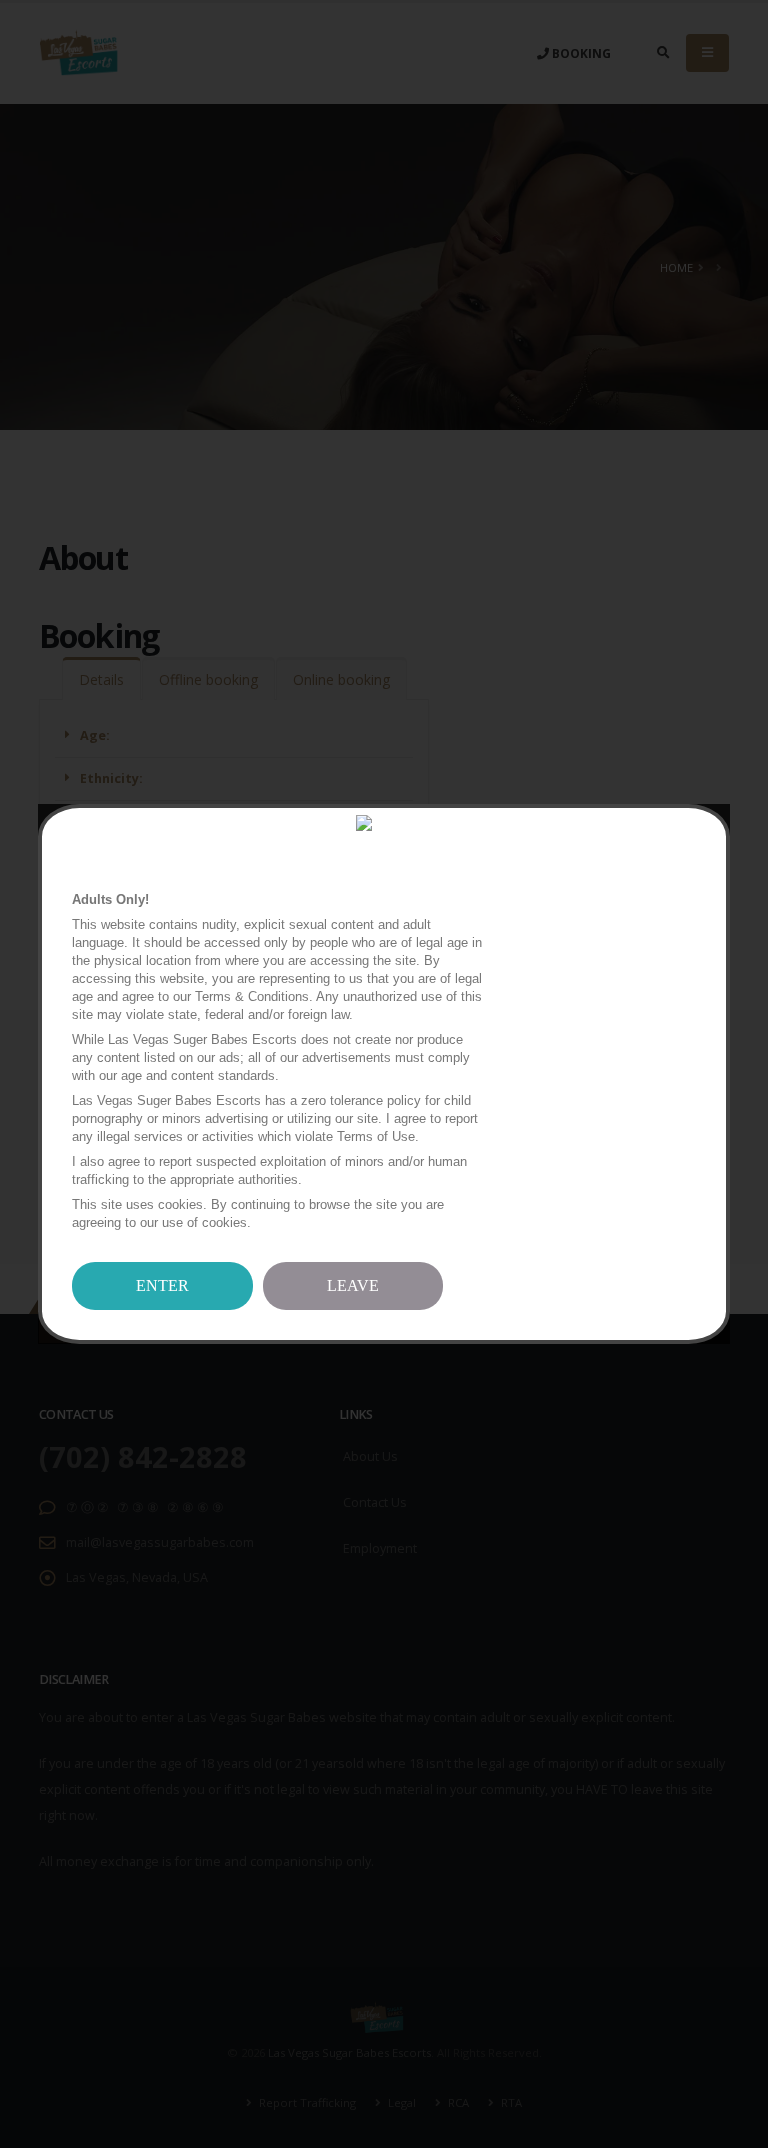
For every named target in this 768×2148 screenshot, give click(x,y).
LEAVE (353, 1285)
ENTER (162, 1285)
